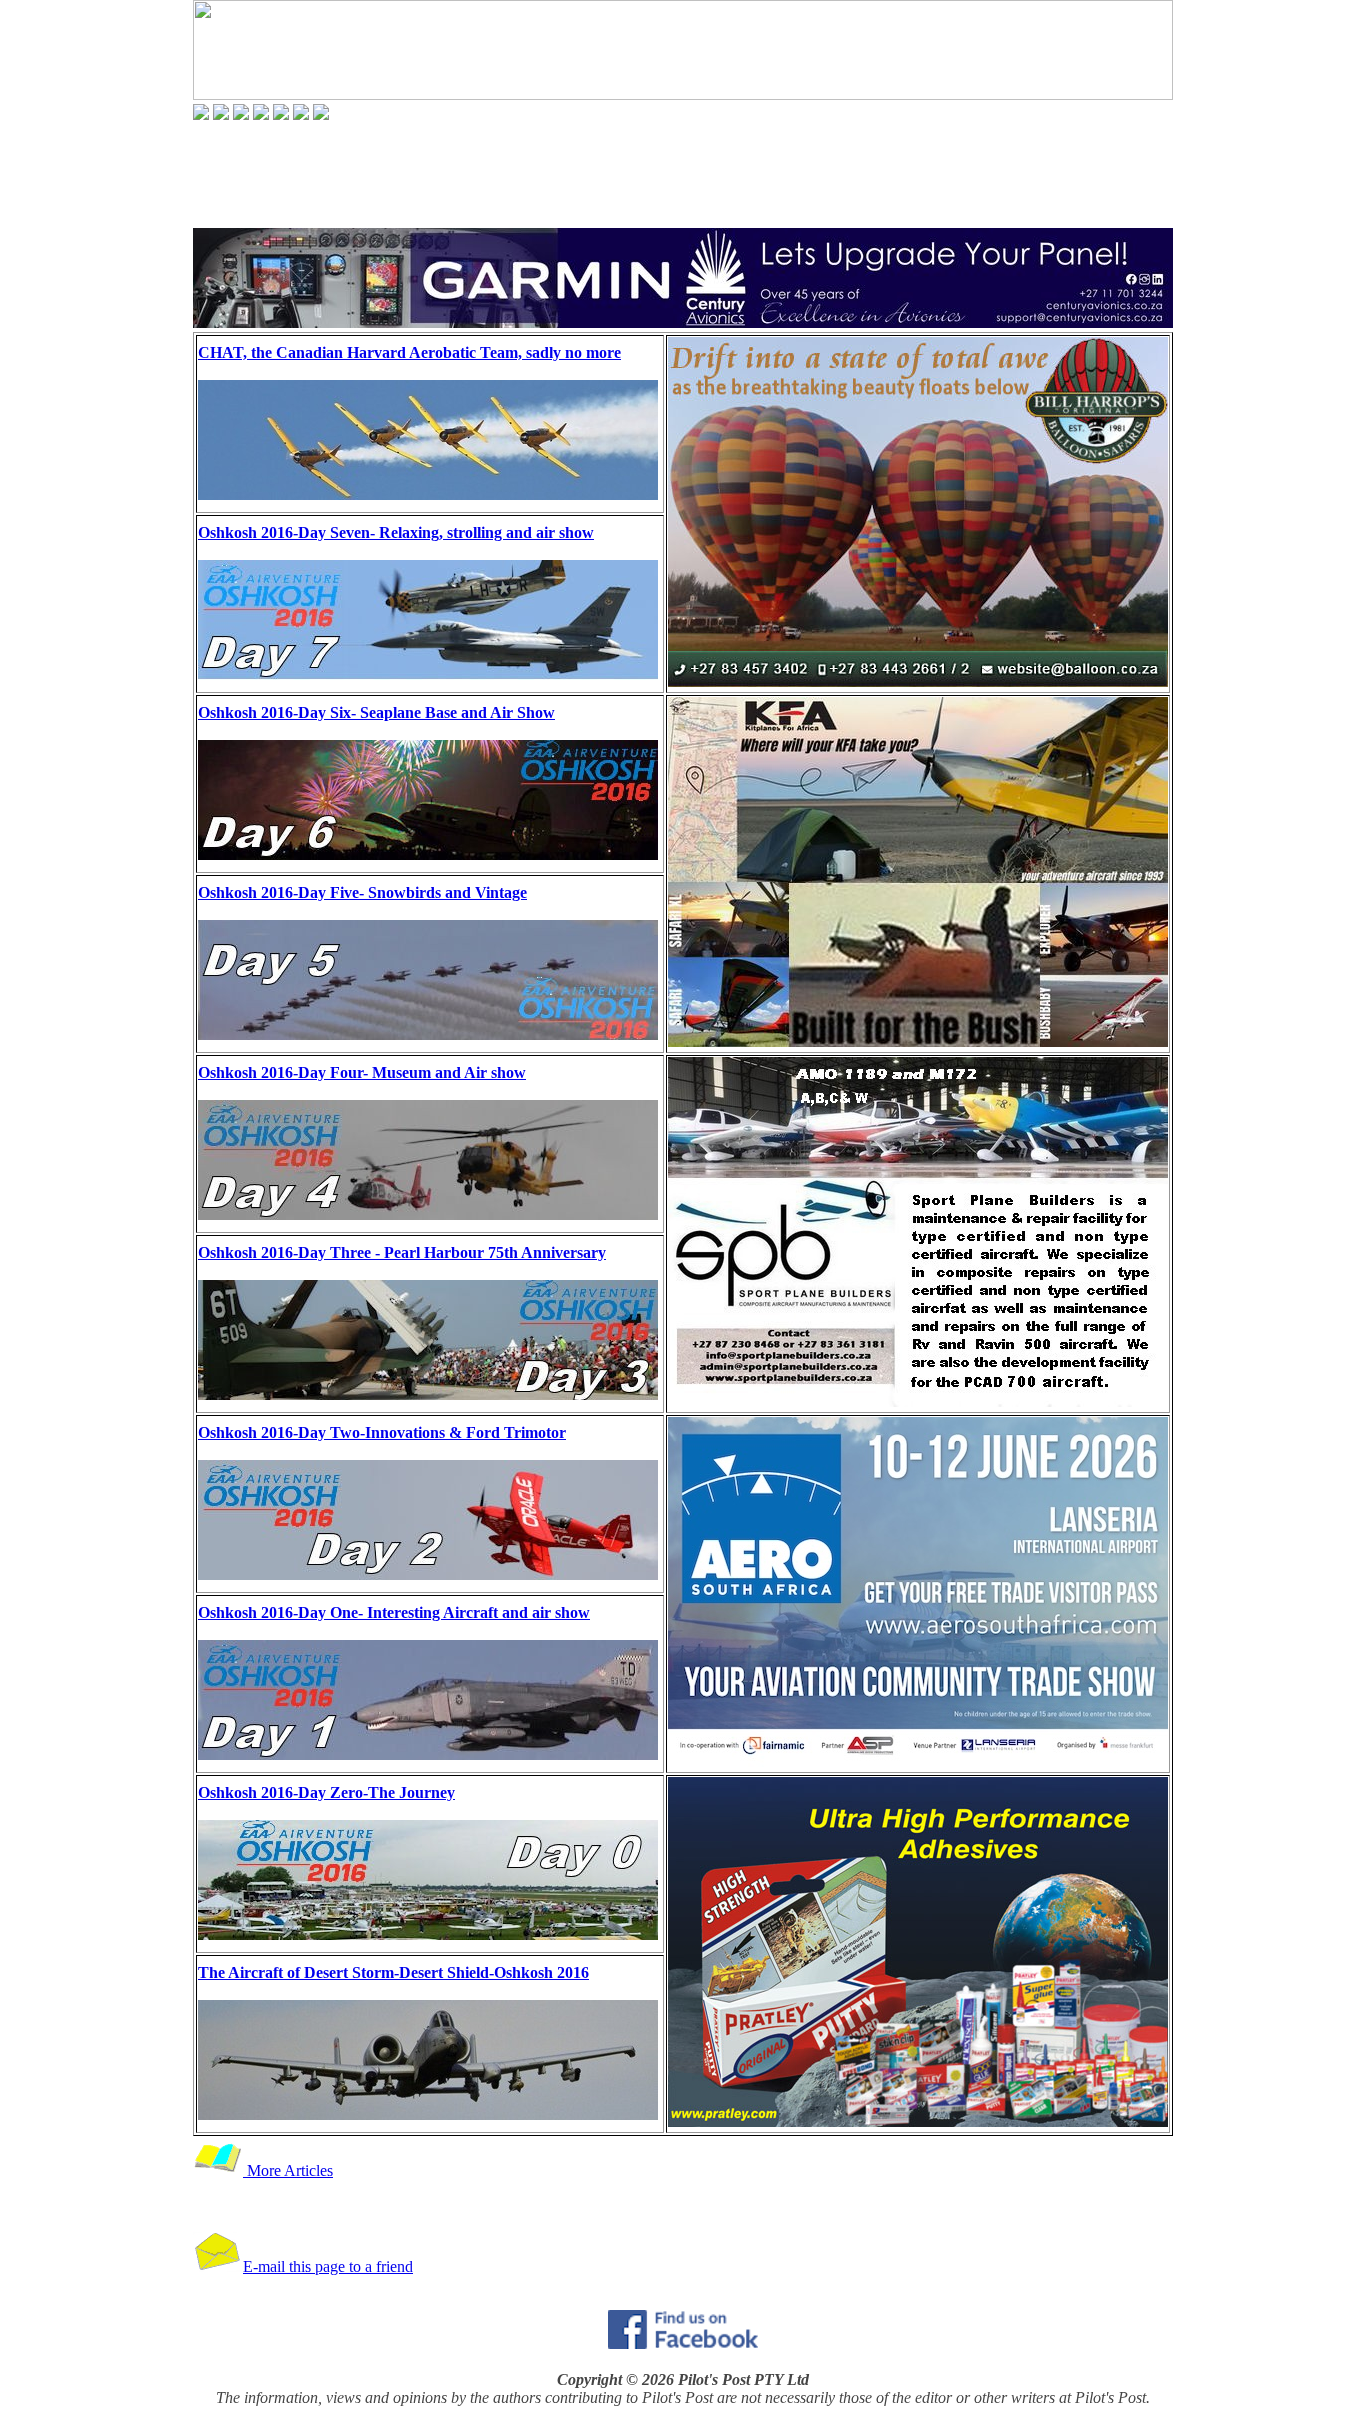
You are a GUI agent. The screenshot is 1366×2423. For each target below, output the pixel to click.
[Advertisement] (683, 174)
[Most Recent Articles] (201, 114)
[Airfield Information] (261, 114)
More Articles (288, 2170)
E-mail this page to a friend (328, 2266)
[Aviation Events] (241, 114)
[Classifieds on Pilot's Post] (281, 114)
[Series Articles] (221, 114)
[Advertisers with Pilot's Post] (301, 114)
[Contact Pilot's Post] (321, 114)
